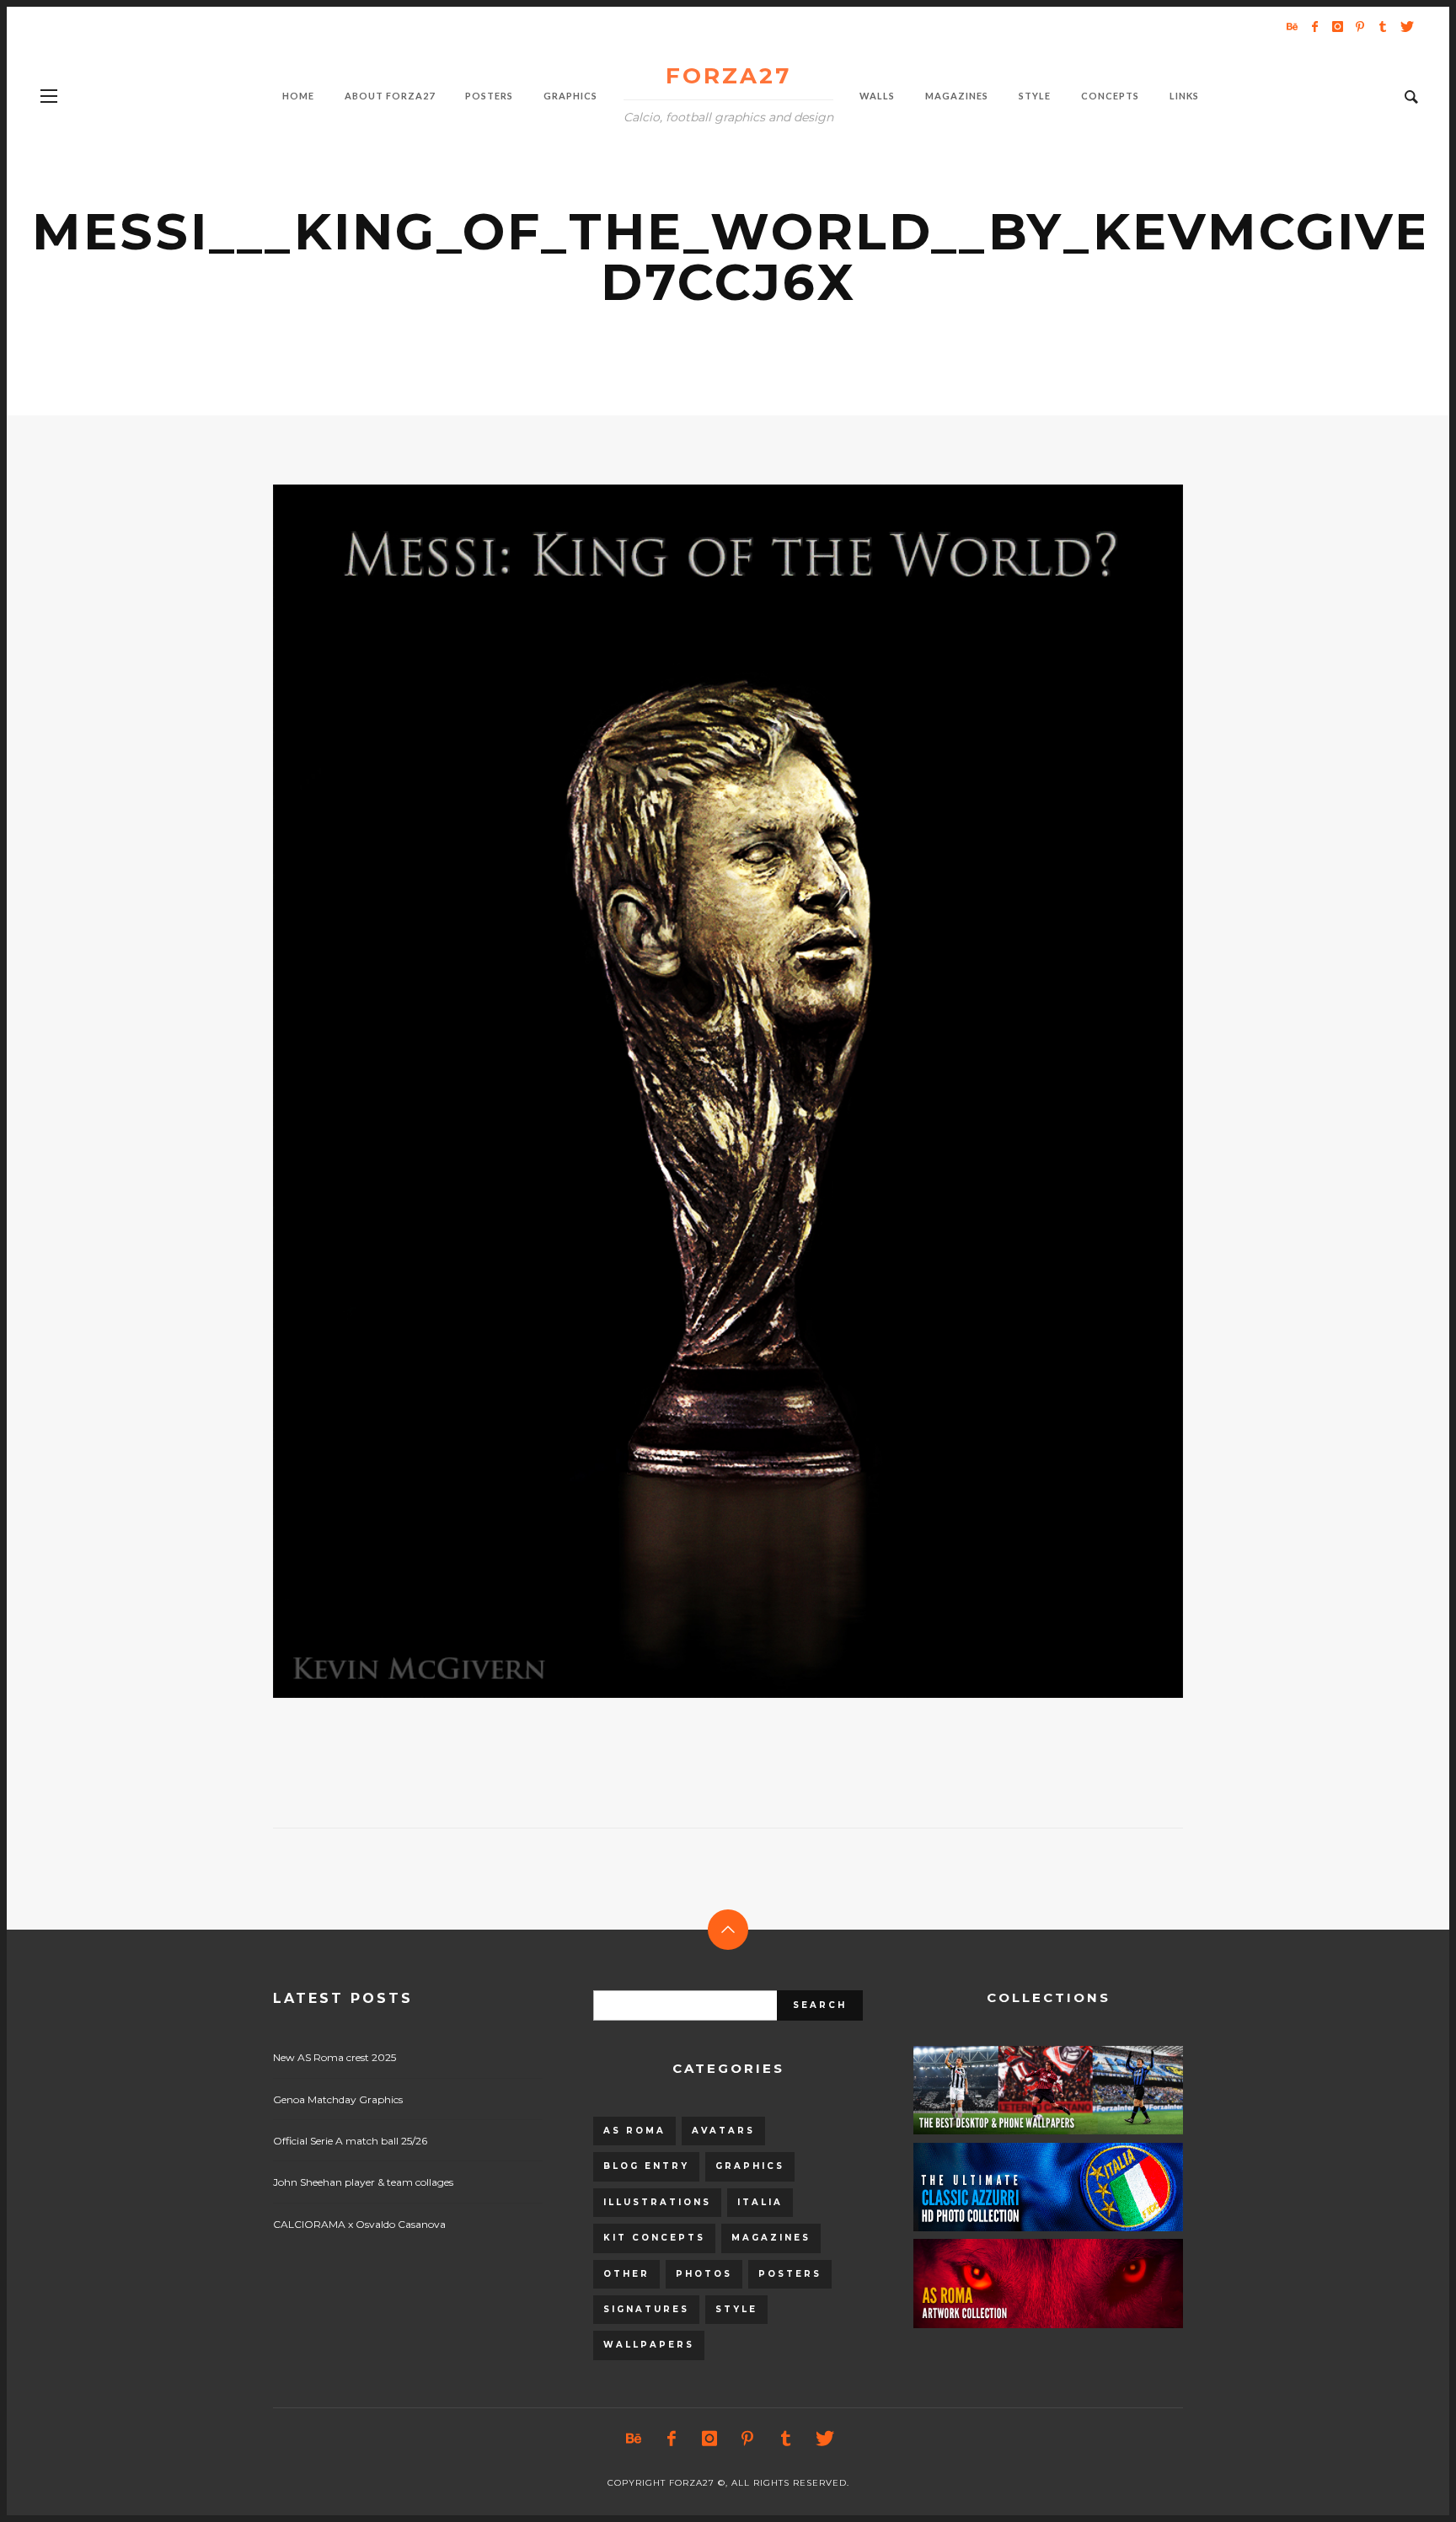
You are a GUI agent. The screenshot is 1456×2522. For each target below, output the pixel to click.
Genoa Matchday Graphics (338, 2099)
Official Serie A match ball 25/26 (350, 2141)
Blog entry (646, 2166)
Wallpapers (649, 2345)
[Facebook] (1314, 26)
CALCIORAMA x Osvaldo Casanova (359, 2224)
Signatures (646, 2309)
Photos (704, 2274)
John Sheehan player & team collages (363, 2182)
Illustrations (657, 2202)
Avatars (723, 2131)
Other (626, 2274)
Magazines (771, 2238)
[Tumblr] (1383, 26)
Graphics (750, 2166)
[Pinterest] (1360, 26)
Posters (790, 2274)
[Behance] (1292, 26)
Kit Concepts (654, 2238)
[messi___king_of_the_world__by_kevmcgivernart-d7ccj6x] (701, 1091)
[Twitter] (1405, 26)
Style (736, 2309)
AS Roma (634, 2131)
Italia (760, 2202)
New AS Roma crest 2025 (335, 2057)
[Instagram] (1337, 26)
